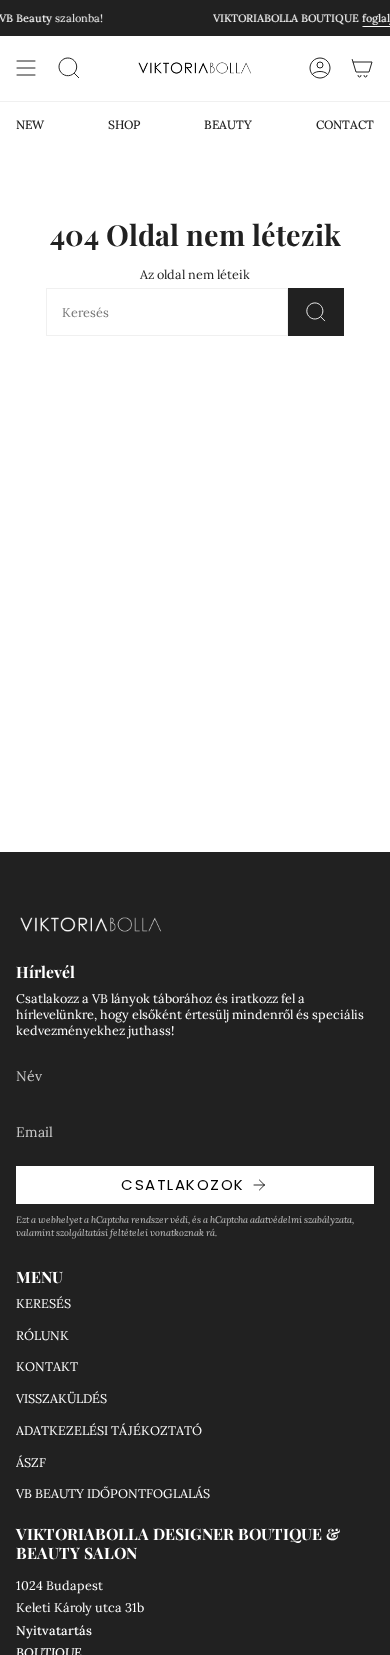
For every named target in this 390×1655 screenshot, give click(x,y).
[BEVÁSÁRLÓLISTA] (362, 68)
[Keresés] (316, 312)
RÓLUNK (42, 1335)
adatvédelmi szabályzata (301, 1219)
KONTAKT (47, 1366)
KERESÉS (43, 1303)
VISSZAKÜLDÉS (61, 1398)
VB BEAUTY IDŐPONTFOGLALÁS (113, 1493)
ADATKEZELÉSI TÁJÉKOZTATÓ (109, 1430)
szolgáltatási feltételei (102, 1232)
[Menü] (26, 68)
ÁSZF (31, 1462)
